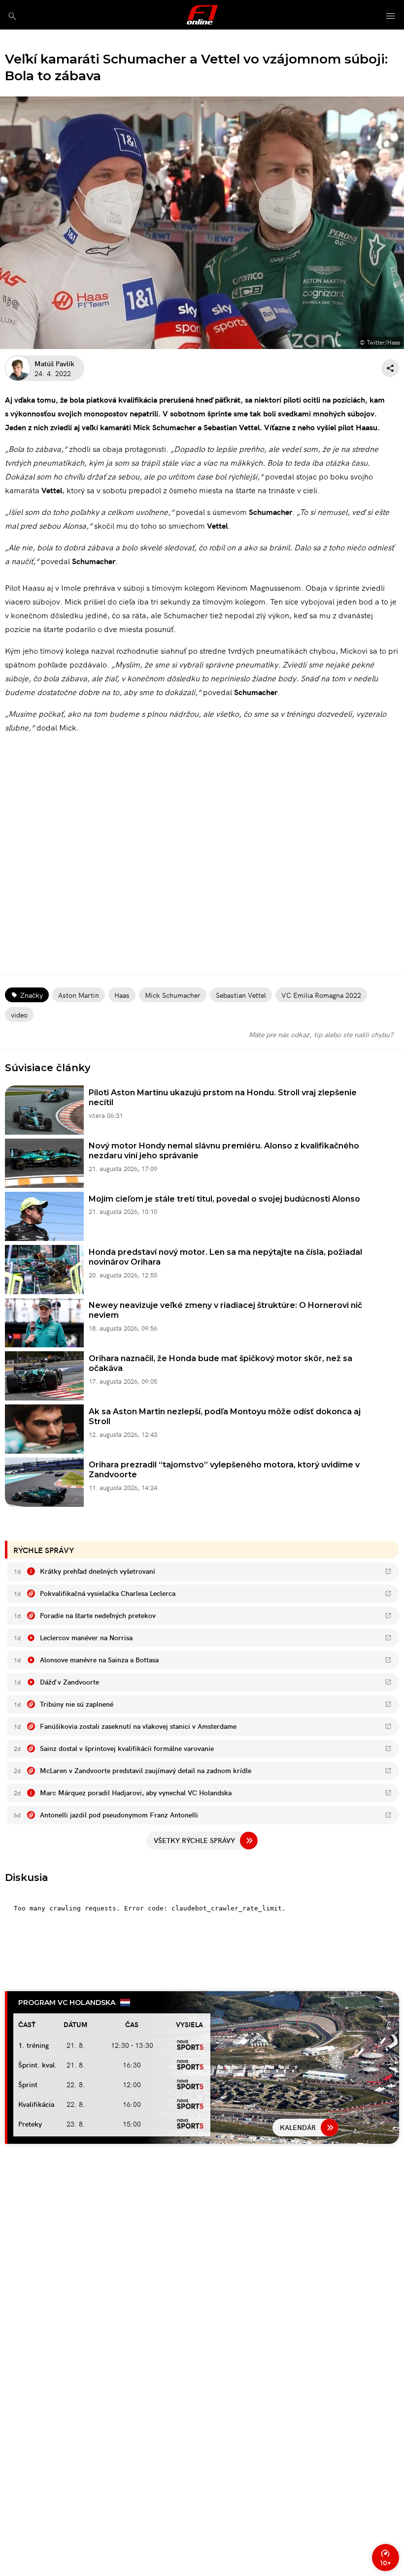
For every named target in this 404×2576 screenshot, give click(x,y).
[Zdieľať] (390, 368)
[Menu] (391, 16)
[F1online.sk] (202, 15)
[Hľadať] (12, 16)
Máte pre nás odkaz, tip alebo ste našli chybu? (321, 1034)
